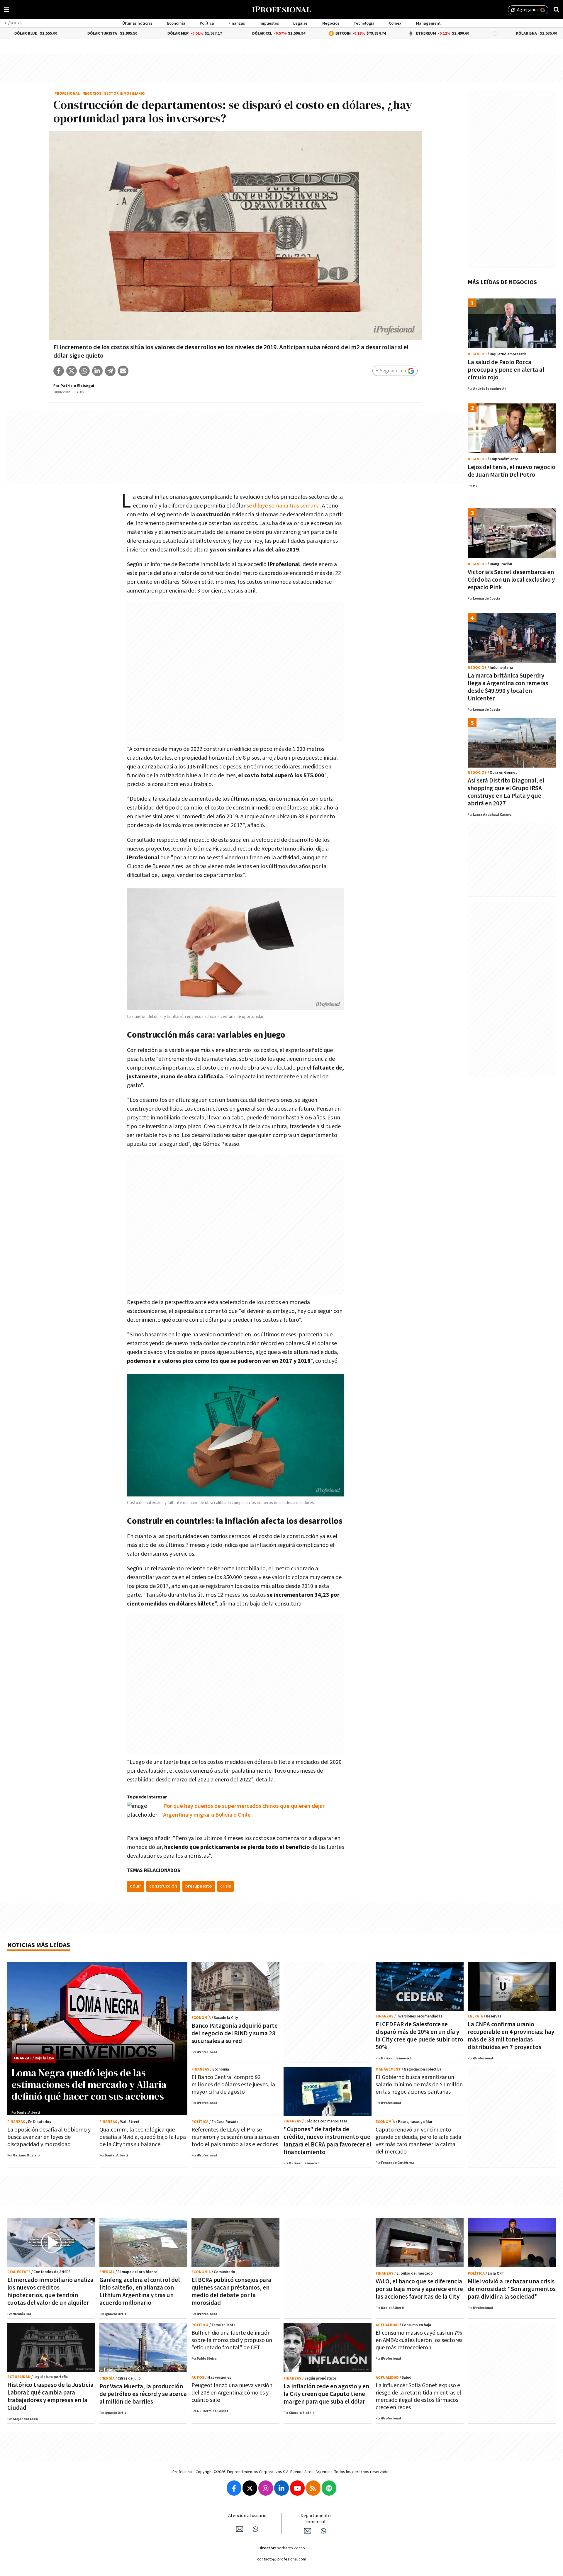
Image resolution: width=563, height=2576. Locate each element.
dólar (135, 1886)
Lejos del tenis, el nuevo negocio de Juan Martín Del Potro (512, 471)
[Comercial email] (308, 2531)
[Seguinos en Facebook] (234, 2488)
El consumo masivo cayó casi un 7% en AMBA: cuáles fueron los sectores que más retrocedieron (419, 2340)
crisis (225, 1886)
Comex (395, 23)
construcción (163, 1886)
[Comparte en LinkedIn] (97, 371)
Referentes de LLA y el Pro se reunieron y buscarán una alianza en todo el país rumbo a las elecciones (235, 2137)
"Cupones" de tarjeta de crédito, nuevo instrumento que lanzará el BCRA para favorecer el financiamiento (327, 2141)
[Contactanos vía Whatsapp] (255, 2529)
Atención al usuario (247, 2516)
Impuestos (269, 23)
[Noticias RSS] (313, 2488)
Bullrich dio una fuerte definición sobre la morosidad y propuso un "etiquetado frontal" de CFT (232, 2340)
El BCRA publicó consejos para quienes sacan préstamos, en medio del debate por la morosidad (231, 2291)
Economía (176, 23)
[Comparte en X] (72, 371)
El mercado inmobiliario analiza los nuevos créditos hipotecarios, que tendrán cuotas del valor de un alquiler (50, 2291)
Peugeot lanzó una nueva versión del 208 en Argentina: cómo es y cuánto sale (232, 2393)
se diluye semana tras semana (283, 506)
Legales (300, 23)
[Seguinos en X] (250, 2488)
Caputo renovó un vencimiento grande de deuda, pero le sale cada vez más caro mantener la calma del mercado (418, 2141)
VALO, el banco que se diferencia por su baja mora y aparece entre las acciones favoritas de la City (419, 2289)
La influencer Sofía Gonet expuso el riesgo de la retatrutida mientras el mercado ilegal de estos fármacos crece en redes (419, 2396)
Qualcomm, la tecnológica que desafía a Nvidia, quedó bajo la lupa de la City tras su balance (143, 2137)
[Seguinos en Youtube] (297, 2488)
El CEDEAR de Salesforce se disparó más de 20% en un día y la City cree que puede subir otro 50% (419, 2036)
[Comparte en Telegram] (110, 371)
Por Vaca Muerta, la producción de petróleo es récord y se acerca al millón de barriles (143, 2394)
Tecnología (364, 23)
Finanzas (237, 23)
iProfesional (67, 94)
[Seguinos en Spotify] (329, 2488)
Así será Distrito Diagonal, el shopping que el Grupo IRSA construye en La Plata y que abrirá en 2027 (506, 792)
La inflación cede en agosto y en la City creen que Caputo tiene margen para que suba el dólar (326, 2394)
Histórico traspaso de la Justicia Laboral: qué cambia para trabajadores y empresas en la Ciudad (50, 2396)
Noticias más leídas (39, 1945)
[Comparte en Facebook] (59, 371)
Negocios (331, 23)
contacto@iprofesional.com (282, 2559)
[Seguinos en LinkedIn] (281, 2488)
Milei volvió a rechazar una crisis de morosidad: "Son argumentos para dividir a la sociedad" (512, 2289)
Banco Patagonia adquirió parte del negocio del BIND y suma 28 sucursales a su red (235, 2033)
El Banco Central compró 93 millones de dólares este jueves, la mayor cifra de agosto (233, 2085)
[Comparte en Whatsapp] (84, 371)
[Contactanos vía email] (240, 2529)
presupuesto (199, 1886)
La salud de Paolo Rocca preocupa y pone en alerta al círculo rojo (506, 370)
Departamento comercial (316, 2519)
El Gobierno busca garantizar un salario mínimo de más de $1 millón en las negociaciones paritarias (419, 2085)
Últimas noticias (137, 23)
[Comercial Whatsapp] (323, 2531)
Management (428, 23)
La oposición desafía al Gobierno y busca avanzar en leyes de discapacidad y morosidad (49, 2137)
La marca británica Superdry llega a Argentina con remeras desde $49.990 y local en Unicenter (508, 687)
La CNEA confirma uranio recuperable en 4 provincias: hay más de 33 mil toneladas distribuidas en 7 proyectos (511, 2036)
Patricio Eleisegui (77, 386)
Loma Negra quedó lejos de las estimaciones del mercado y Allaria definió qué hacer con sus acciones (89, 2084)
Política (207, 23)
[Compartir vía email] (123, 371)
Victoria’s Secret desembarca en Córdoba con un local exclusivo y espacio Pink (511, 580)
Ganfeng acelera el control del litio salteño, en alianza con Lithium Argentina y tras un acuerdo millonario (140, 2291)
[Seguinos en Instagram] (266, 2488)
